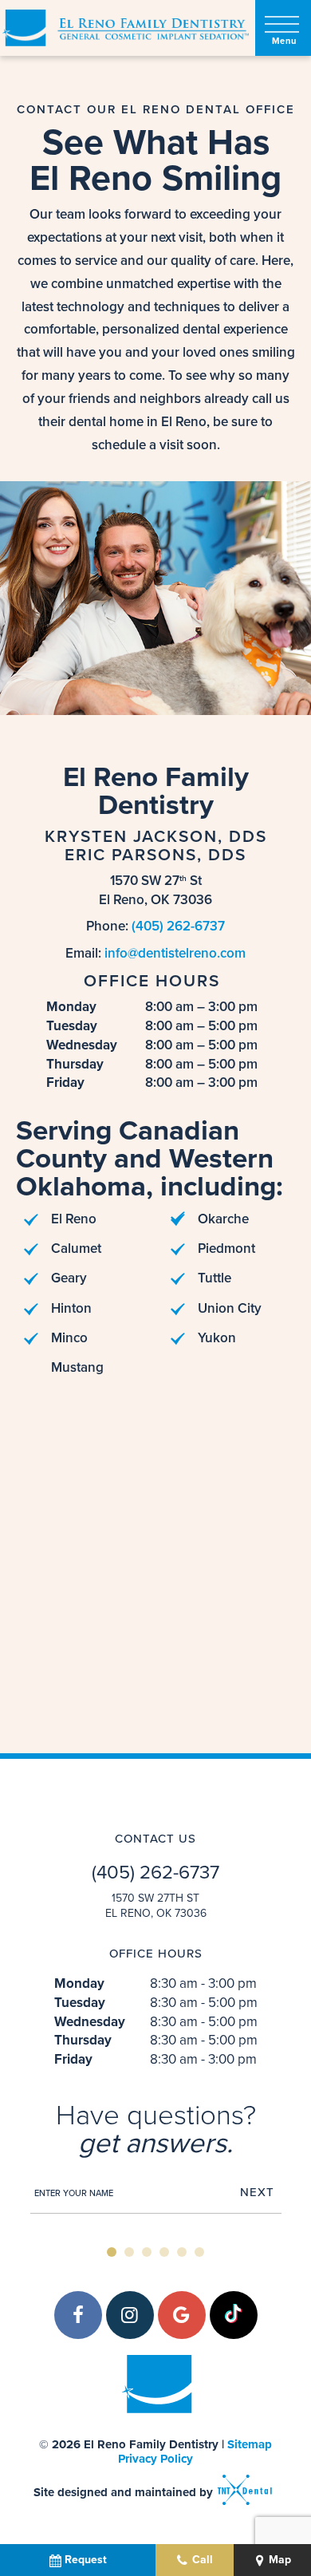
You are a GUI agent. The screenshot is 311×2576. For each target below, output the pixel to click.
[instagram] (130, 2315)
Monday (71, 1007)
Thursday (75, 1065)
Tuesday (72, 1026)
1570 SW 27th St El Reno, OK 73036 (156, 1906)
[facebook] (78, 2315)
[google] (182, 2315)
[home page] (124, 28)
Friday (65, 1083)
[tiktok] (234, 2315)
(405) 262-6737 (178, 926)
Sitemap (250, 2444)
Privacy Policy (155, 2459)
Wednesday (82, 1045)
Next (257, 2193)
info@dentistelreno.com (175, 953)
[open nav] (283, 28)
